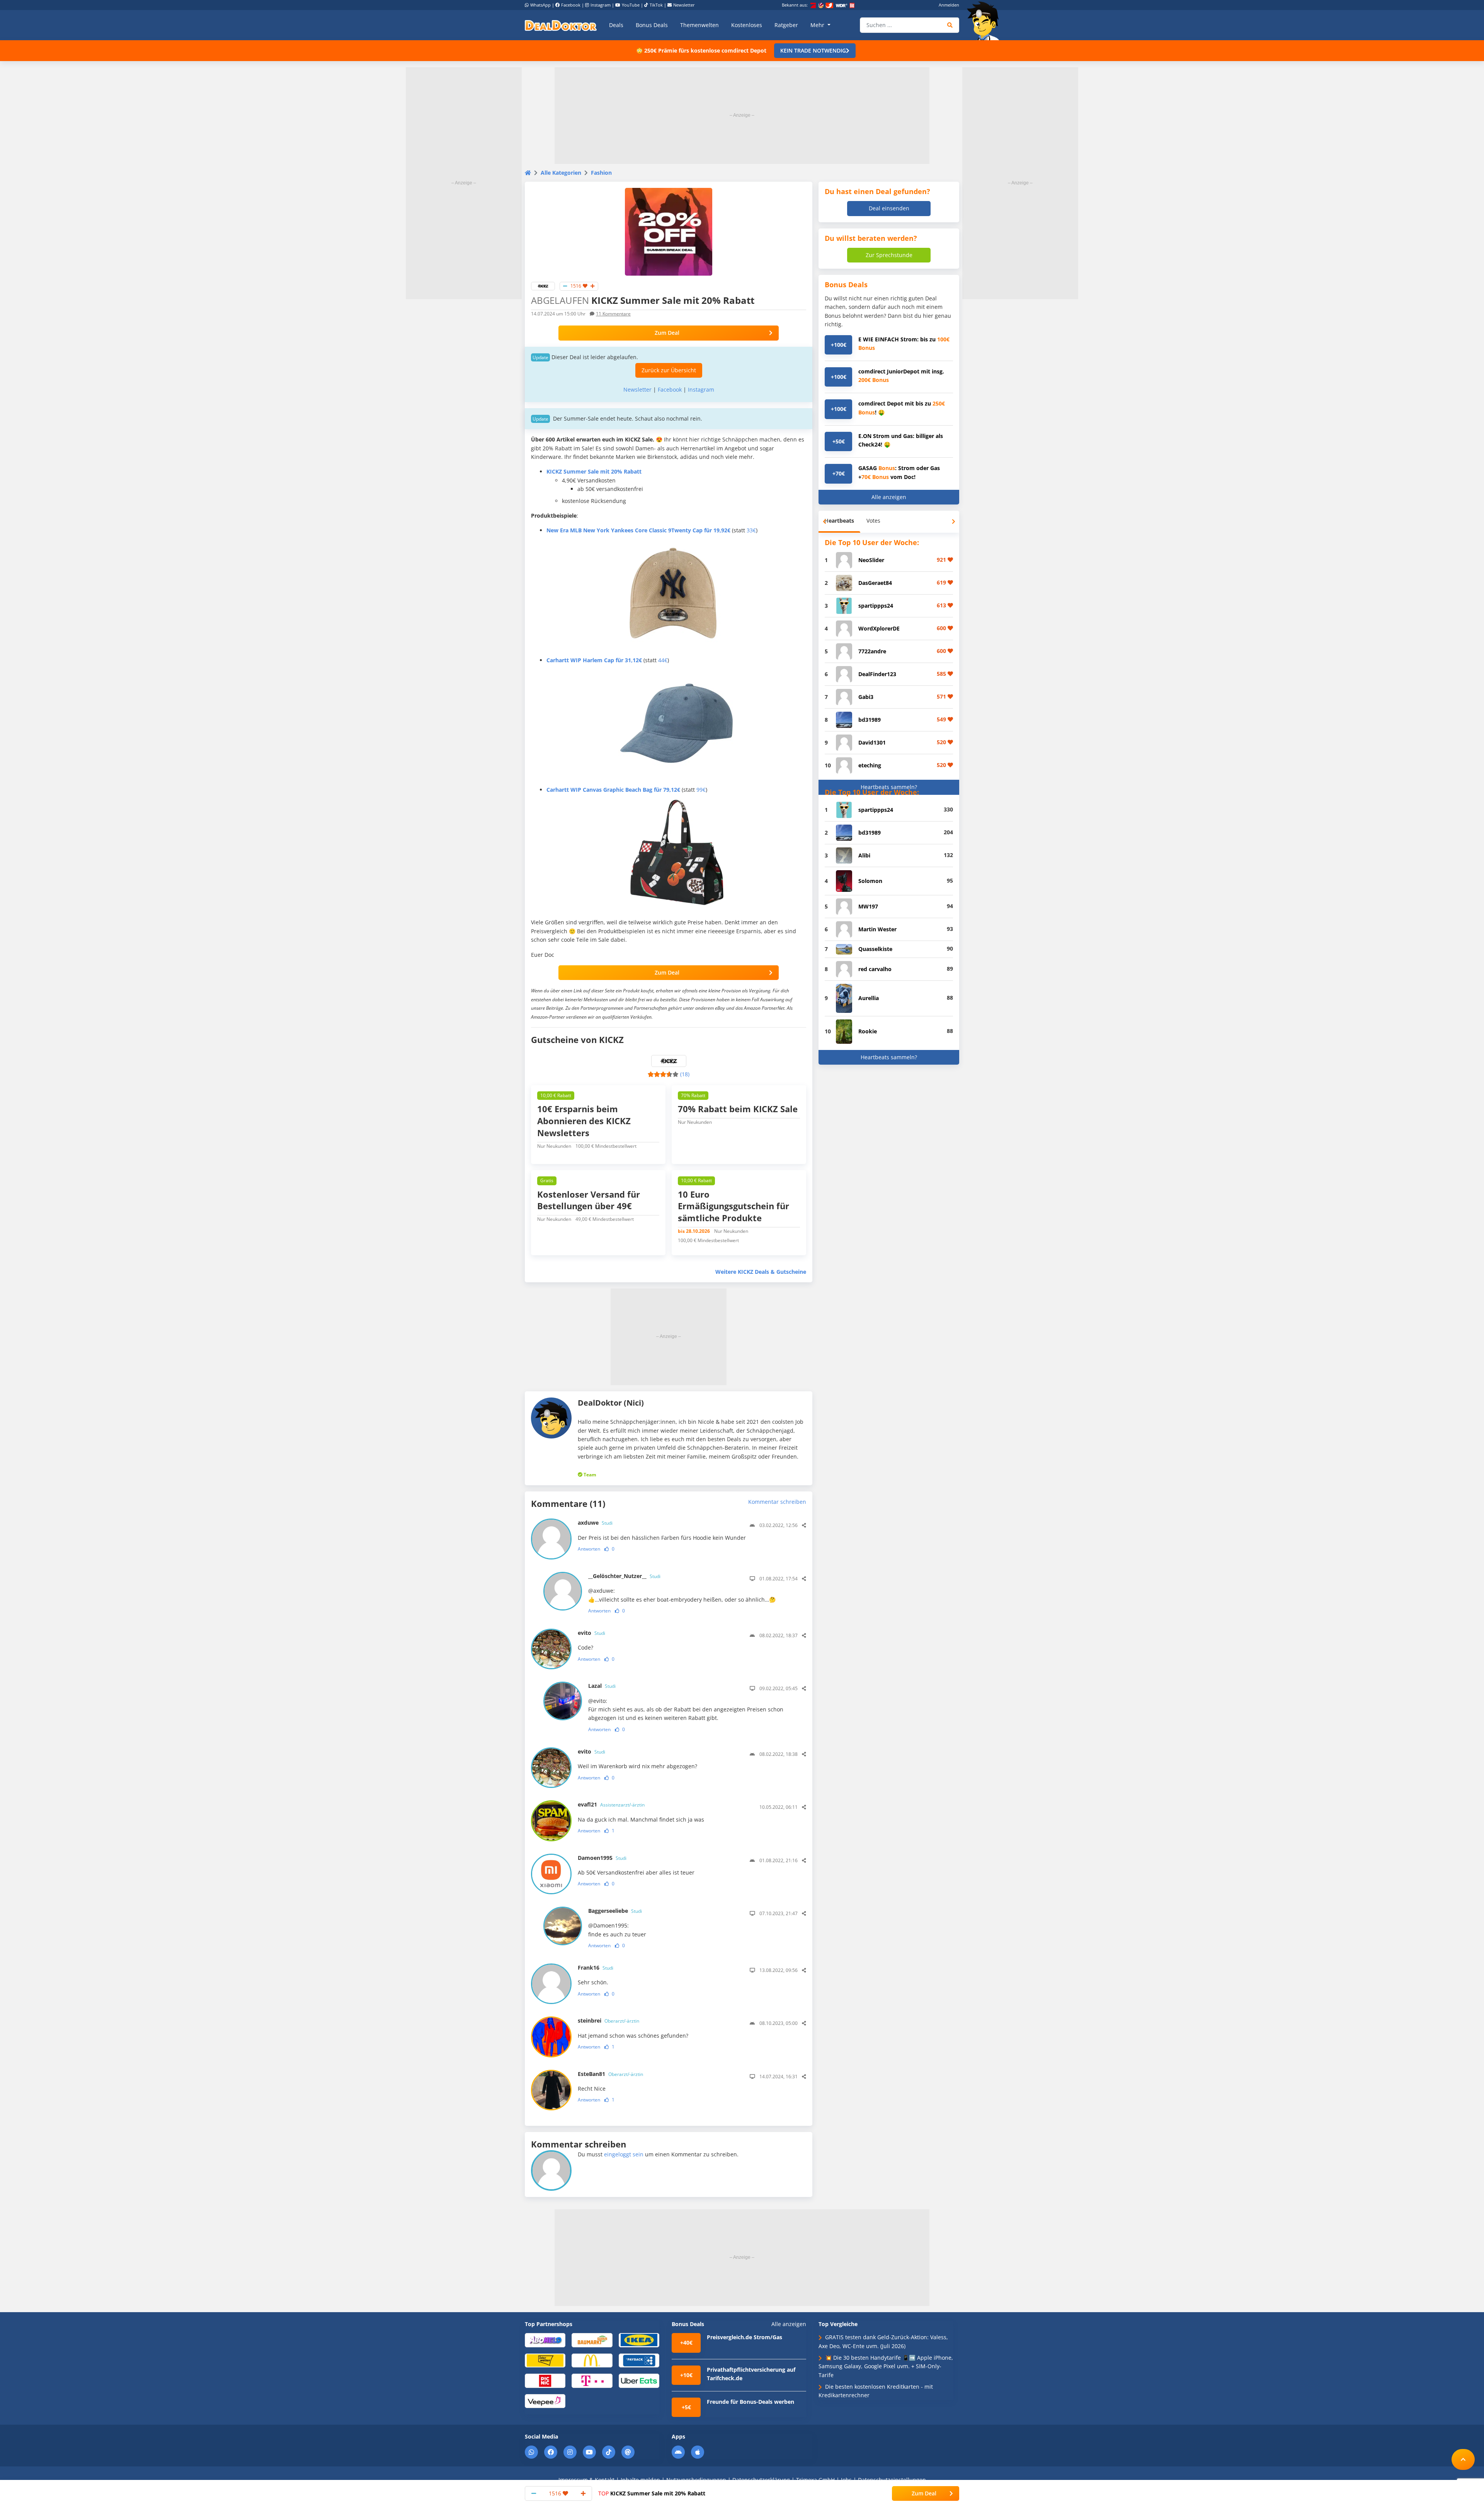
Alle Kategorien (561, 173)
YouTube (631, 5)
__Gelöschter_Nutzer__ (624, 1576)
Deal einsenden (889, 208)
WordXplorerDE (879, 628)
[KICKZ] (543, 285)
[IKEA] (639, 2340)
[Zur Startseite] (985, 21)
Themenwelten (699, 25)
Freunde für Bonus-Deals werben (751, 2402)
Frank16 (596, 1968)
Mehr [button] (818, 25)
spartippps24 (876, 606)
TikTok (656, 5)
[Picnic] (545, 2380)
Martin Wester (877, 929)
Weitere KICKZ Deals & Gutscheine (761, 1272)
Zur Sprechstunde (889, 255)
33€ (751, 530)
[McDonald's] (592, 2360)
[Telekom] (592, 2380)
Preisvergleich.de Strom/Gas (745, 2337)
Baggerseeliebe (615, 1911)
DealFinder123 (877, 674)
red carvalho (875, 969)
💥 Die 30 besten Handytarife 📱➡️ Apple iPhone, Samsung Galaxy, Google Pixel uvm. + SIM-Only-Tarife (886, 2366)
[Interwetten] (545, 2360)
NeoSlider (871, 560)
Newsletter (684, 5)
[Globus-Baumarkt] (592, 2340)
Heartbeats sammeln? (889, 787)
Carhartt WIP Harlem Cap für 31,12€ (594, 660)
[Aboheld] (545, 2340)
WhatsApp (540, 5)
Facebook (571, 5)
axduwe (595, 1523)
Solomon (870, 881)
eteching (870, 765)
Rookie (868, 1031)
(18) (685, 1074)
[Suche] (950, 25)
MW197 (868, 906)
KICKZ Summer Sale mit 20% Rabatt (652, 2493)
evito (591, 1633)
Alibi (864, 855)
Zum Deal (667, 333)
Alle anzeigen (889, 497)
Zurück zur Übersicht (669, 370)
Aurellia (869, 998)
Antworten (589, 1549)
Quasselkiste (875, 949)
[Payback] (639, 2360)
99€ (701, 790)
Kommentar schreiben (777, 1502)
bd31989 (870, 720)
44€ (663, 660)
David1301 (872, 742)
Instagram (601, 5)
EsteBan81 (610, 2074)
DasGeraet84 (875, 583)
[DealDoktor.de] (561, 25)
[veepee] (545, 2400)
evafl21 (611, 1804)
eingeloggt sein (624, 2154)
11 (613, 314)
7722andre (872, 651)
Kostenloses (747, 25)
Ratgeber (786, 25)
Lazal (602, 1686)
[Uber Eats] (639, 2380)
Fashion (601, 173)
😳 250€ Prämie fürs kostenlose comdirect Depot (701, 50)
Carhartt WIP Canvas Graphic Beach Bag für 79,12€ (613, 790)
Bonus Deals (652, 25)
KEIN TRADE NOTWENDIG (813, 50)
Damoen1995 (602, 1858)
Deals (616, 25)
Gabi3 (866, 697)
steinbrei (608, 2020)
